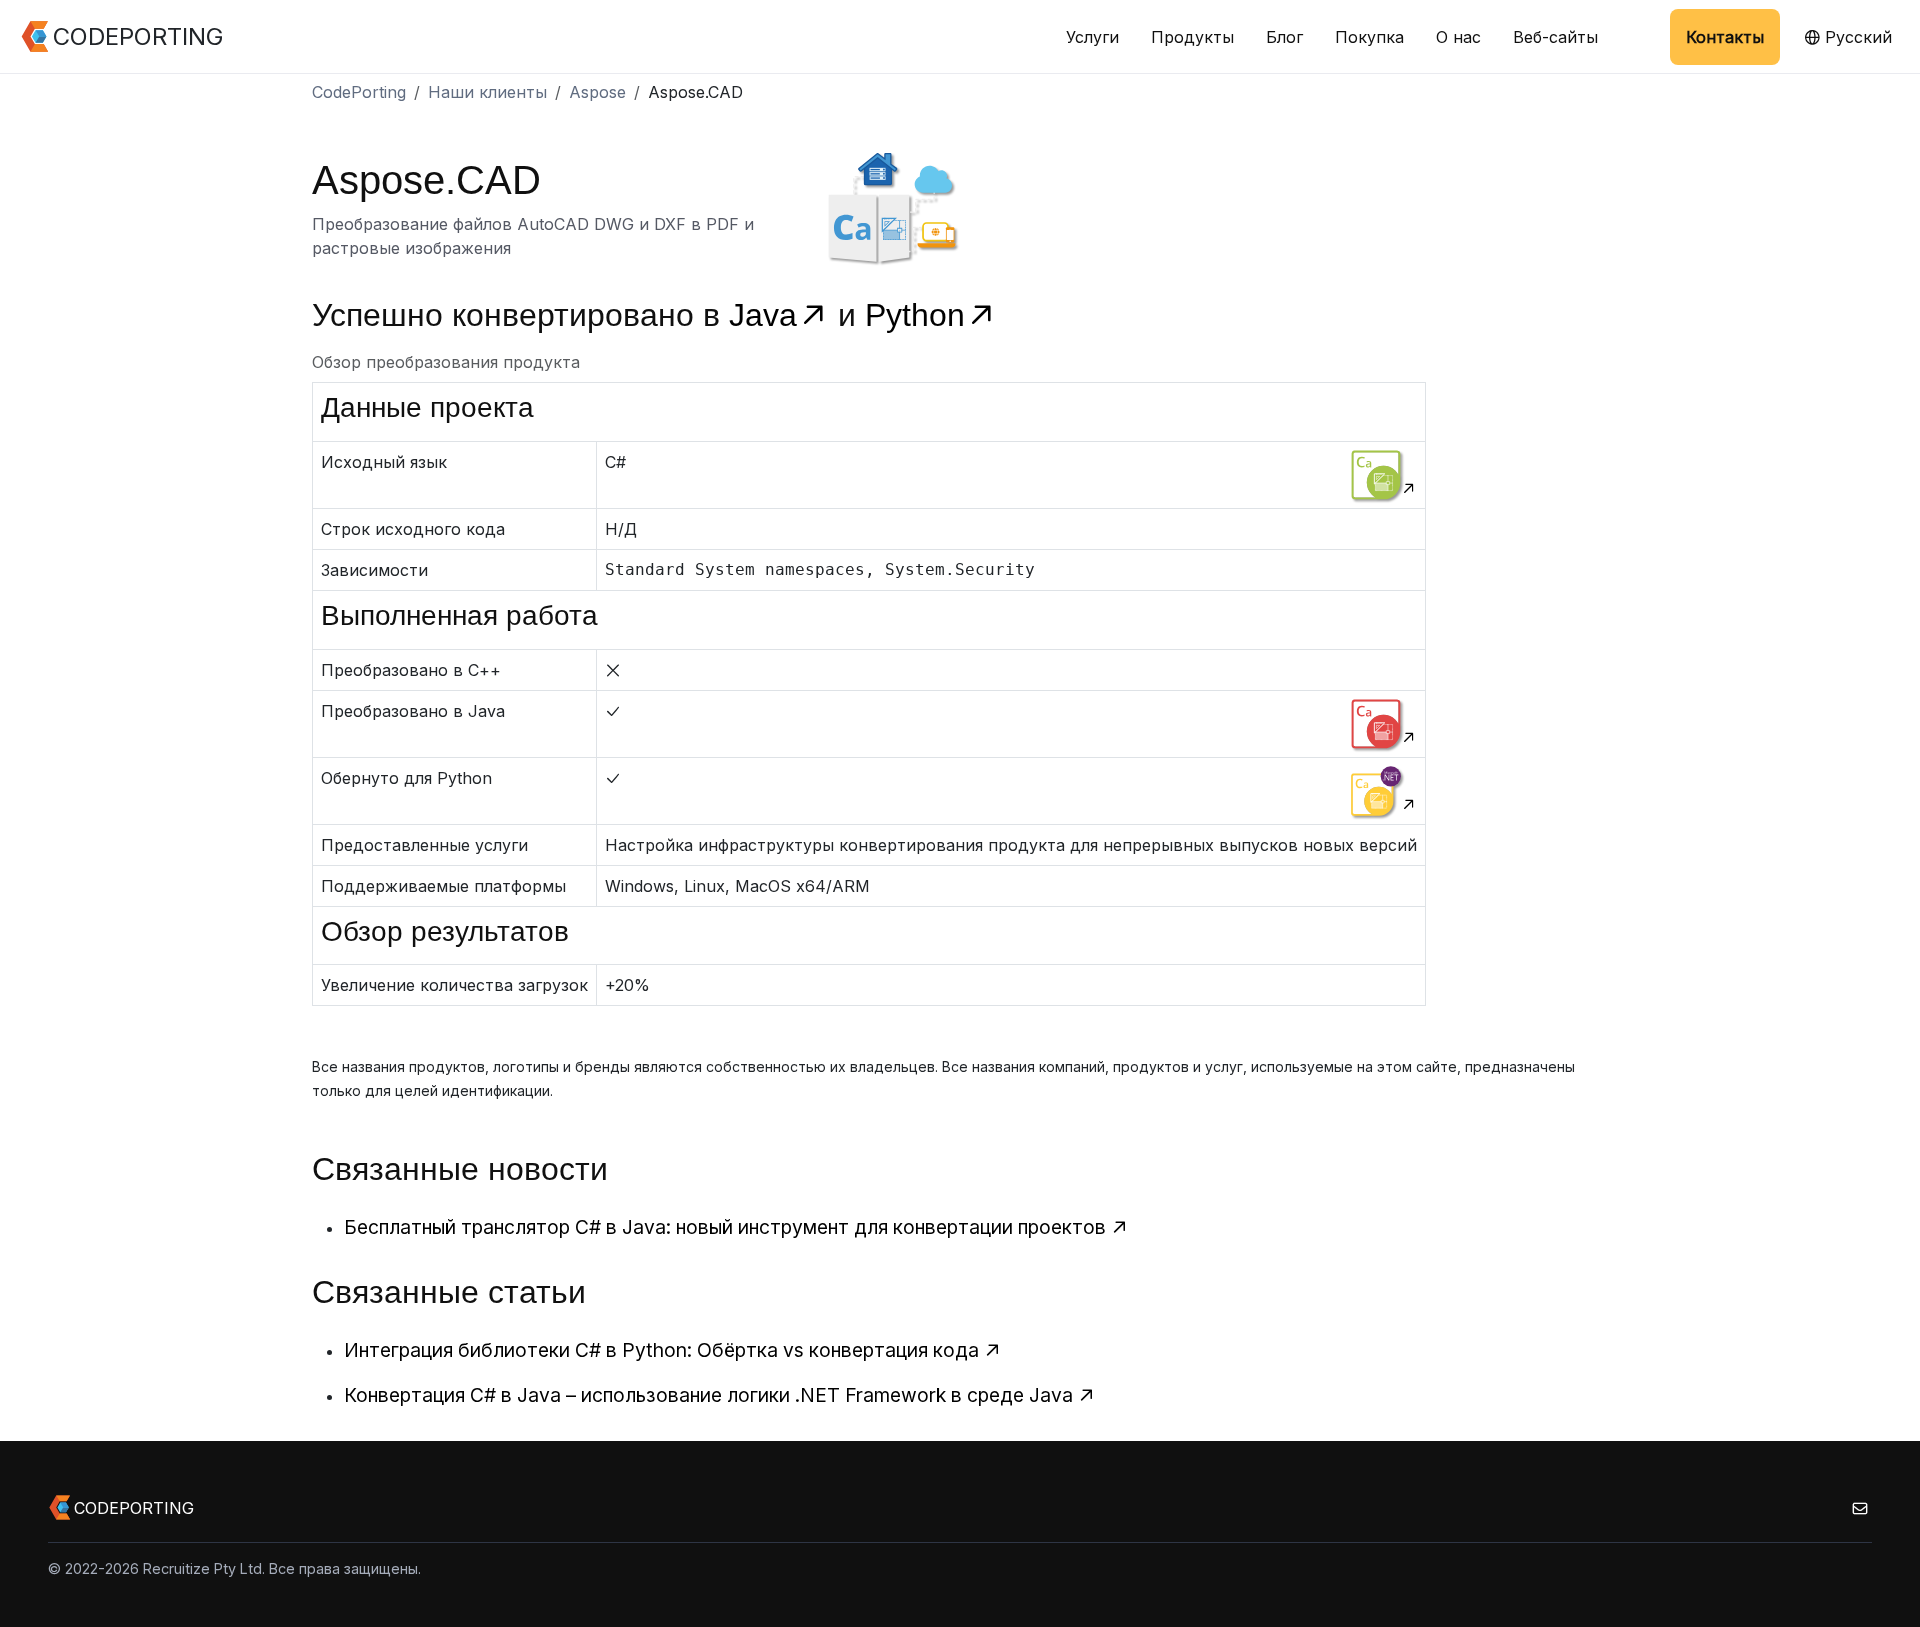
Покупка (1369, 37)
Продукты (1192, 37)
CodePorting (359, 92)
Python (915, 315)
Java (763, 315)
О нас (1458, 37)
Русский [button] (1856, 37)
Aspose (597, 92)
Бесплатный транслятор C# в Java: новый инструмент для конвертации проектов (725, 1227)
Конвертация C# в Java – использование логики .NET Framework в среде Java (708, 1395)
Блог (1284, 37)
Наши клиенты (487, 92)
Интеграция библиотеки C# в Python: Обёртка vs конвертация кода (661, 1350)
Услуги (1092, 37)
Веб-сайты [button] (1555, 37)
